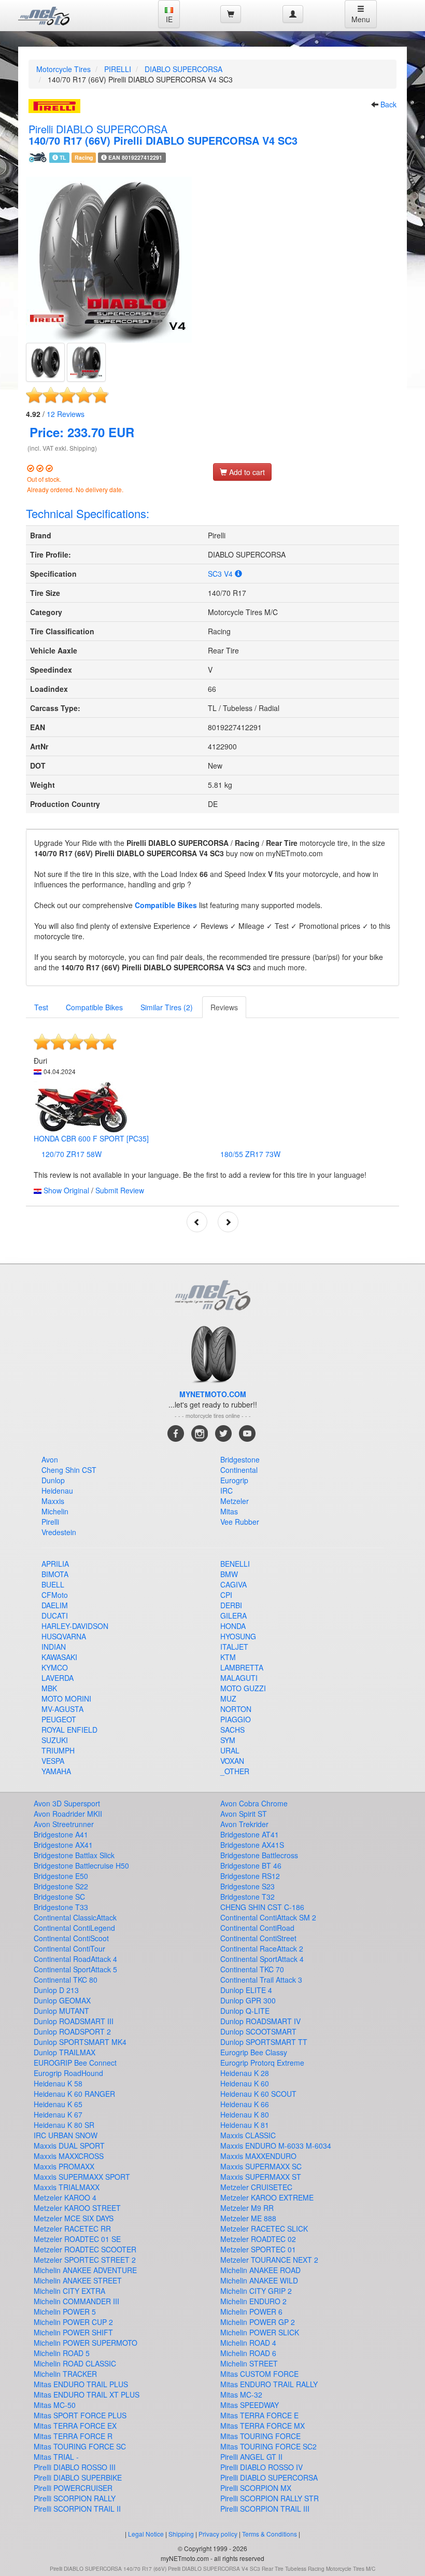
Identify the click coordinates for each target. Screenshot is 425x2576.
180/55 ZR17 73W (250, 1154)
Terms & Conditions (270, 2534)
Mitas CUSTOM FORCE (259, 2374)
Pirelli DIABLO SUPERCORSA (269, 2477)
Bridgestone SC (59, 1897)
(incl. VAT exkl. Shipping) (62, 448)
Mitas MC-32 (241, 2394)
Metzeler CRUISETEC (256, 2187)
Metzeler (235, 1501)
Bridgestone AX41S (252, 1845)
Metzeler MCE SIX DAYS (74, 2218)
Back (388, 104)
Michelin (55, 1511)
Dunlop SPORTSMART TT (264, 2042)
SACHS (232, 1730)
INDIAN (54, 1647)
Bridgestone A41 (61, 1834)
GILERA (233, 1616)
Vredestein (59, 1532)
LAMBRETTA (242, 1667)
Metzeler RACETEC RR (72, 2229)
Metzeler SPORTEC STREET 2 (85, 2260)
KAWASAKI (59, 1657)
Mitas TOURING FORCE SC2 (268, 2446)
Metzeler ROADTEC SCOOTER (85, 2249)
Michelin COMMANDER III (76, 2301)
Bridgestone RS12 (250, 1876)
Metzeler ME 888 (248, 2218)
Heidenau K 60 (245, 2083)
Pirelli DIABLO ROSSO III (75, 2467)
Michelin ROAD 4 (248, 2343)
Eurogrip (234, 1480)
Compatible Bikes (166, 905)
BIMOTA (55, 1574)
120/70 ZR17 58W (72, 1154)
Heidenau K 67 (58, 2114)
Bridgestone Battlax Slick (74, 1855)
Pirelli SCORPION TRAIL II (77, 2509)
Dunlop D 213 (56, 1990)
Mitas (229, 1511)
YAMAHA (56, 1771)
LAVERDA (58, 1678)
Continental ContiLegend (74, 1928)
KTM (228, 1657)
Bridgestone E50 (61, 1876)
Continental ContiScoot (71, 1938)
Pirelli (50, 1522)
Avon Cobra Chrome (254, 1803)
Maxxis (53, 1501)
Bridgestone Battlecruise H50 (81, 1865)
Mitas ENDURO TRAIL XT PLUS (87, 2394)
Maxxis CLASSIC (248, 2135)
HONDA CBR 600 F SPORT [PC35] (91, 1138)
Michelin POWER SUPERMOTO (86, 2343)
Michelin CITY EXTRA (69, 2291)
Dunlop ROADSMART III (74, 2021)
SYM (228, 1740)
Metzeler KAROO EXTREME (267, 2197)
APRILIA (55, 1564)
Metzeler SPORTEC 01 (258, 2249)
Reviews (66, 414)
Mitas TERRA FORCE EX (75, 2426)
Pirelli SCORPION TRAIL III (265, 2509)
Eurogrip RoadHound (68, 2073)
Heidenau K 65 (58, 2104)
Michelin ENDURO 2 (253, 2301)
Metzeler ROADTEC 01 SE (77, 2239)
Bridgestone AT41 (250, 1834)
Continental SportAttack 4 (262, 1959)
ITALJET (234, 1647)
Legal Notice (146, 2534)
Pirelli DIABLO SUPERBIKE (78, 2477)
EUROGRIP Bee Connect (75, 2063)
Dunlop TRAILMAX (65, 2052)
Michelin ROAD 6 (248, 2353)
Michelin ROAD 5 (62, 2353)
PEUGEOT (59, 1719)
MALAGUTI (239, 1678)
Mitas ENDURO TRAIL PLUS (81, 2384)
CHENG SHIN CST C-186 (262, 1907)
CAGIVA (233, 1584)
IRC (226, 1491)
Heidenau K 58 (58, 2083)
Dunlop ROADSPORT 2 (72, 2031)
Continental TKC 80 (66, 1980)
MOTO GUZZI (243, 1688)
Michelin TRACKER (65, 2374)
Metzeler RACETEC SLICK (264, 2229)
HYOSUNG (238, 1636)
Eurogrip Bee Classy (254, 2052)
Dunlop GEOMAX (62, 2000)
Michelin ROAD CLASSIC (75, 2363)
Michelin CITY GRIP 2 (256, 2291)
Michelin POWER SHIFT (73, 2332)
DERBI (231, 1605)
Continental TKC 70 (252, 1969)
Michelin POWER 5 (65, 2312)
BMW (229, 1574)
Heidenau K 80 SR (64, 2125)
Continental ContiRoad (257, 1928)
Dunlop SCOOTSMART (258, 2031)
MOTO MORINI (66, 1698)
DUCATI (55, 1616)
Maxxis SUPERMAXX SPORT (82, 2177)
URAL (230, 1750)
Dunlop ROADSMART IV (260, 2021)
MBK (49, 1688)
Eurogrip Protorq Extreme (262, 2063)
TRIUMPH (58, 1750)
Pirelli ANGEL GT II (251, 2457)
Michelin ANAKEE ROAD (260, 2270)
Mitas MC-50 (55, 2405)
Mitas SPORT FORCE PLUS (80, 2415)
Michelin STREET (249, 2363)
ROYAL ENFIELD (69, 1730)
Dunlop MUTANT (61, 2011)
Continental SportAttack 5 (75, 1969)
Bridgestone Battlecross (259, 1855)
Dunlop (53, 1480)
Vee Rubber (240, 1522)
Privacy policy (218, 2534)
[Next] (228, 1222)
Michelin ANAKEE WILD (259, 2280)
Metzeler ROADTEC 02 (258, 2239)
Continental (239, 1470)
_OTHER (235, 1771)
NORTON (236, 1709)
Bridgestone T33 (61, 1907)
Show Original (66, 1190)
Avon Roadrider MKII (68, 1814)
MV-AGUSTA (62, 1709)
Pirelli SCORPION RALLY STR (270, 2498)
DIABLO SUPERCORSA (183, 69)
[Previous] (197, 1222)
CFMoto (55, 1595)
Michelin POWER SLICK (260, 2332)
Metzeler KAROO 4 (65, 2197)
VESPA (53, 1761)
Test (41, 1007)
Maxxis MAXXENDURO (258, 2156)
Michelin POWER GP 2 (258, 2322)
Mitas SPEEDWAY (250, 2405)
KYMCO (55, 1667)
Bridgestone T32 (247, 1897)
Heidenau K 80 (245, 2114)
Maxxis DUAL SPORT (69, 2146)
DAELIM (55, 1605)
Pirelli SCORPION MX (256, 2488)
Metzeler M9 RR (247, 2208)
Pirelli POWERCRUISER (73, 2488)
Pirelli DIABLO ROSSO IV (261, 2467)
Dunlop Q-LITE (245, 2011)
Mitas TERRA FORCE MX (263, 2426)
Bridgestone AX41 (63, 1845)
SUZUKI (55, 1740)
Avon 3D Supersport (67, 1803)
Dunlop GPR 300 (248, 2000)
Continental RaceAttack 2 (262, 1948)
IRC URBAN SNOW (66, 2135)
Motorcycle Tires (63, 69)
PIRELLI (118, 69)
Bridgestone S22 (61, 1886)
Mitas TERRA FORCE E (259, 2415)
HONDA (233, 1626)
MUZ (228, 1698)
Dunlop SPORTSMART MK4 (80, 2042)
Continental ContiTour (69, 1948)
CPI (226, 1595)
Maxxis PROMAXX (64, 2166)
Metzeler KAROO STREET (77, 2208)
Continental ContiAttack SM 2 (268, 1917)
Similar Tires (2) (167, 1007)
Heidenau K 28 (245, 2073)
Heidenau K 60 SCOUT (258, 2094)
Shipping (181, 2534)
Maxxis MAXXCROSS (69, 2156)
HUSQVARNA (64, 1636)
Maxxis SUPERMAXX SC (261, 2166)
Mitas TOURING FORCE (260, 2436)
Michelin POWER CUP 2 (73, 2322)
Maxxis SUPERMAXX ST (261, 2177)
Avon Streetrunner (64, 1824)
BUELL (53, 1584)
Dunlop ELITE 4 (246, 1990)
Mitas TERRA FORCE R (73, 2436)
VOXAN (232, 1761)
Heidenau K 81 (245, 2125)
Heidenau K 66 (245, 2104)
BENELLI (235, 1564)
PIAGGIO (236, 1719)
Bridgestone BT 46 (251, 1865)
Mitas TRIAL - (56, 2457)
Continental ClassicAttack (75, 1917)
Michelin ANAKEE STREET (78, 2280)
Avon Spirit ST (244, 1814)
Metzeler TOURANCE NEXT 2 (269, 2260)
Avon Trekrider (244, 1824)
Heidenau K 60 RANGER (74, 2094)
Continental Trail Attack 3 (261, 1980)
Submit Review (120, 1190)
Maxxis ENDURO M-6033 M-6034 (276, 2146)
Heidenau (57, 1491)
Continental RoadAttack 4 (75, 1959)
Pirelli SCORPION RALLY (75, 2498)
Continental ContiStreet (258, 1938)
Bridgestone (240, 1459)
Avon (50, 1459)
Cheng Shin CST (69, 1470)
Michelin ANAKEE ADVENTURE (85, 2270)
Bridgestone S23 (247, 1886)
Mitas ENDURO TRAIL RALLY (269, 2384)
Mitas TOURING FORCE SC (80, 2446)
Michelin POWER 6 (251, 2312)
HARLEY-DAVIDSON (75, 1626)
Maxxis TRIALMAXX (67, 2187)
